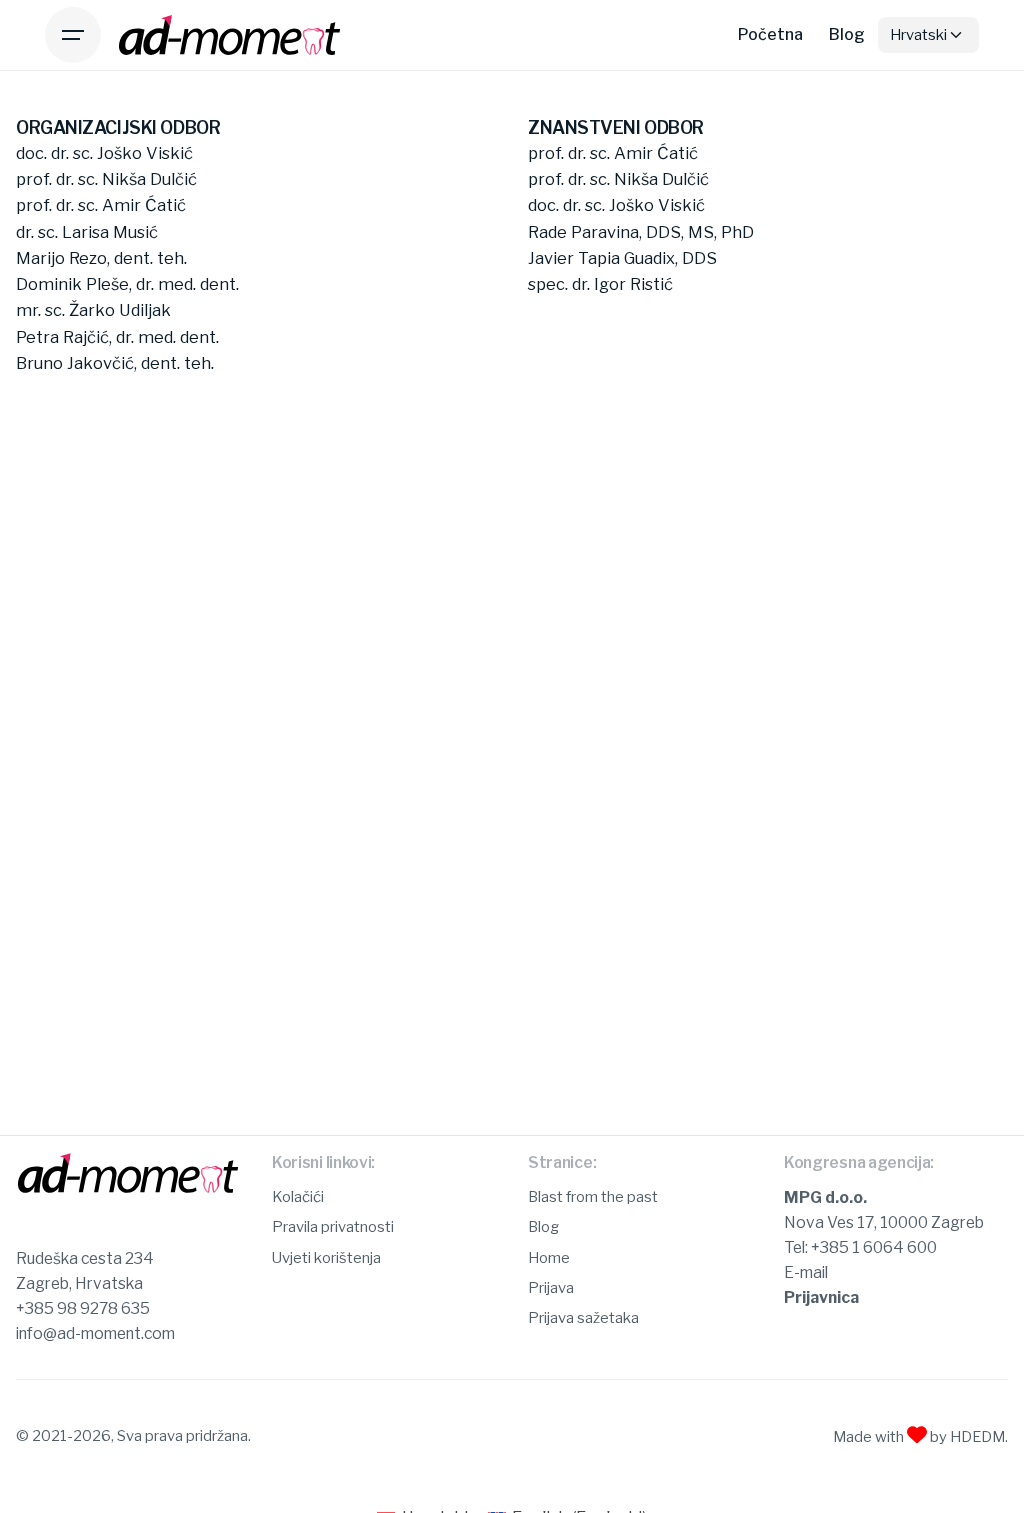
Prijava (551, 1288)
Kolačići (298, 1197)
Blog (543, 1227)
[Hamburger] (73, 35)
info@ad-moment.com (95, 1333)
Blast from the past (593, 1197)
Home (549, 1258)
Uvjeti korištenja (326, 1258)
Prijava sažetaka (583, 1318)
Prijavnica (821, 1297)
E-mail (806, 1272)
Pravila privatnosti (333, 1227)
